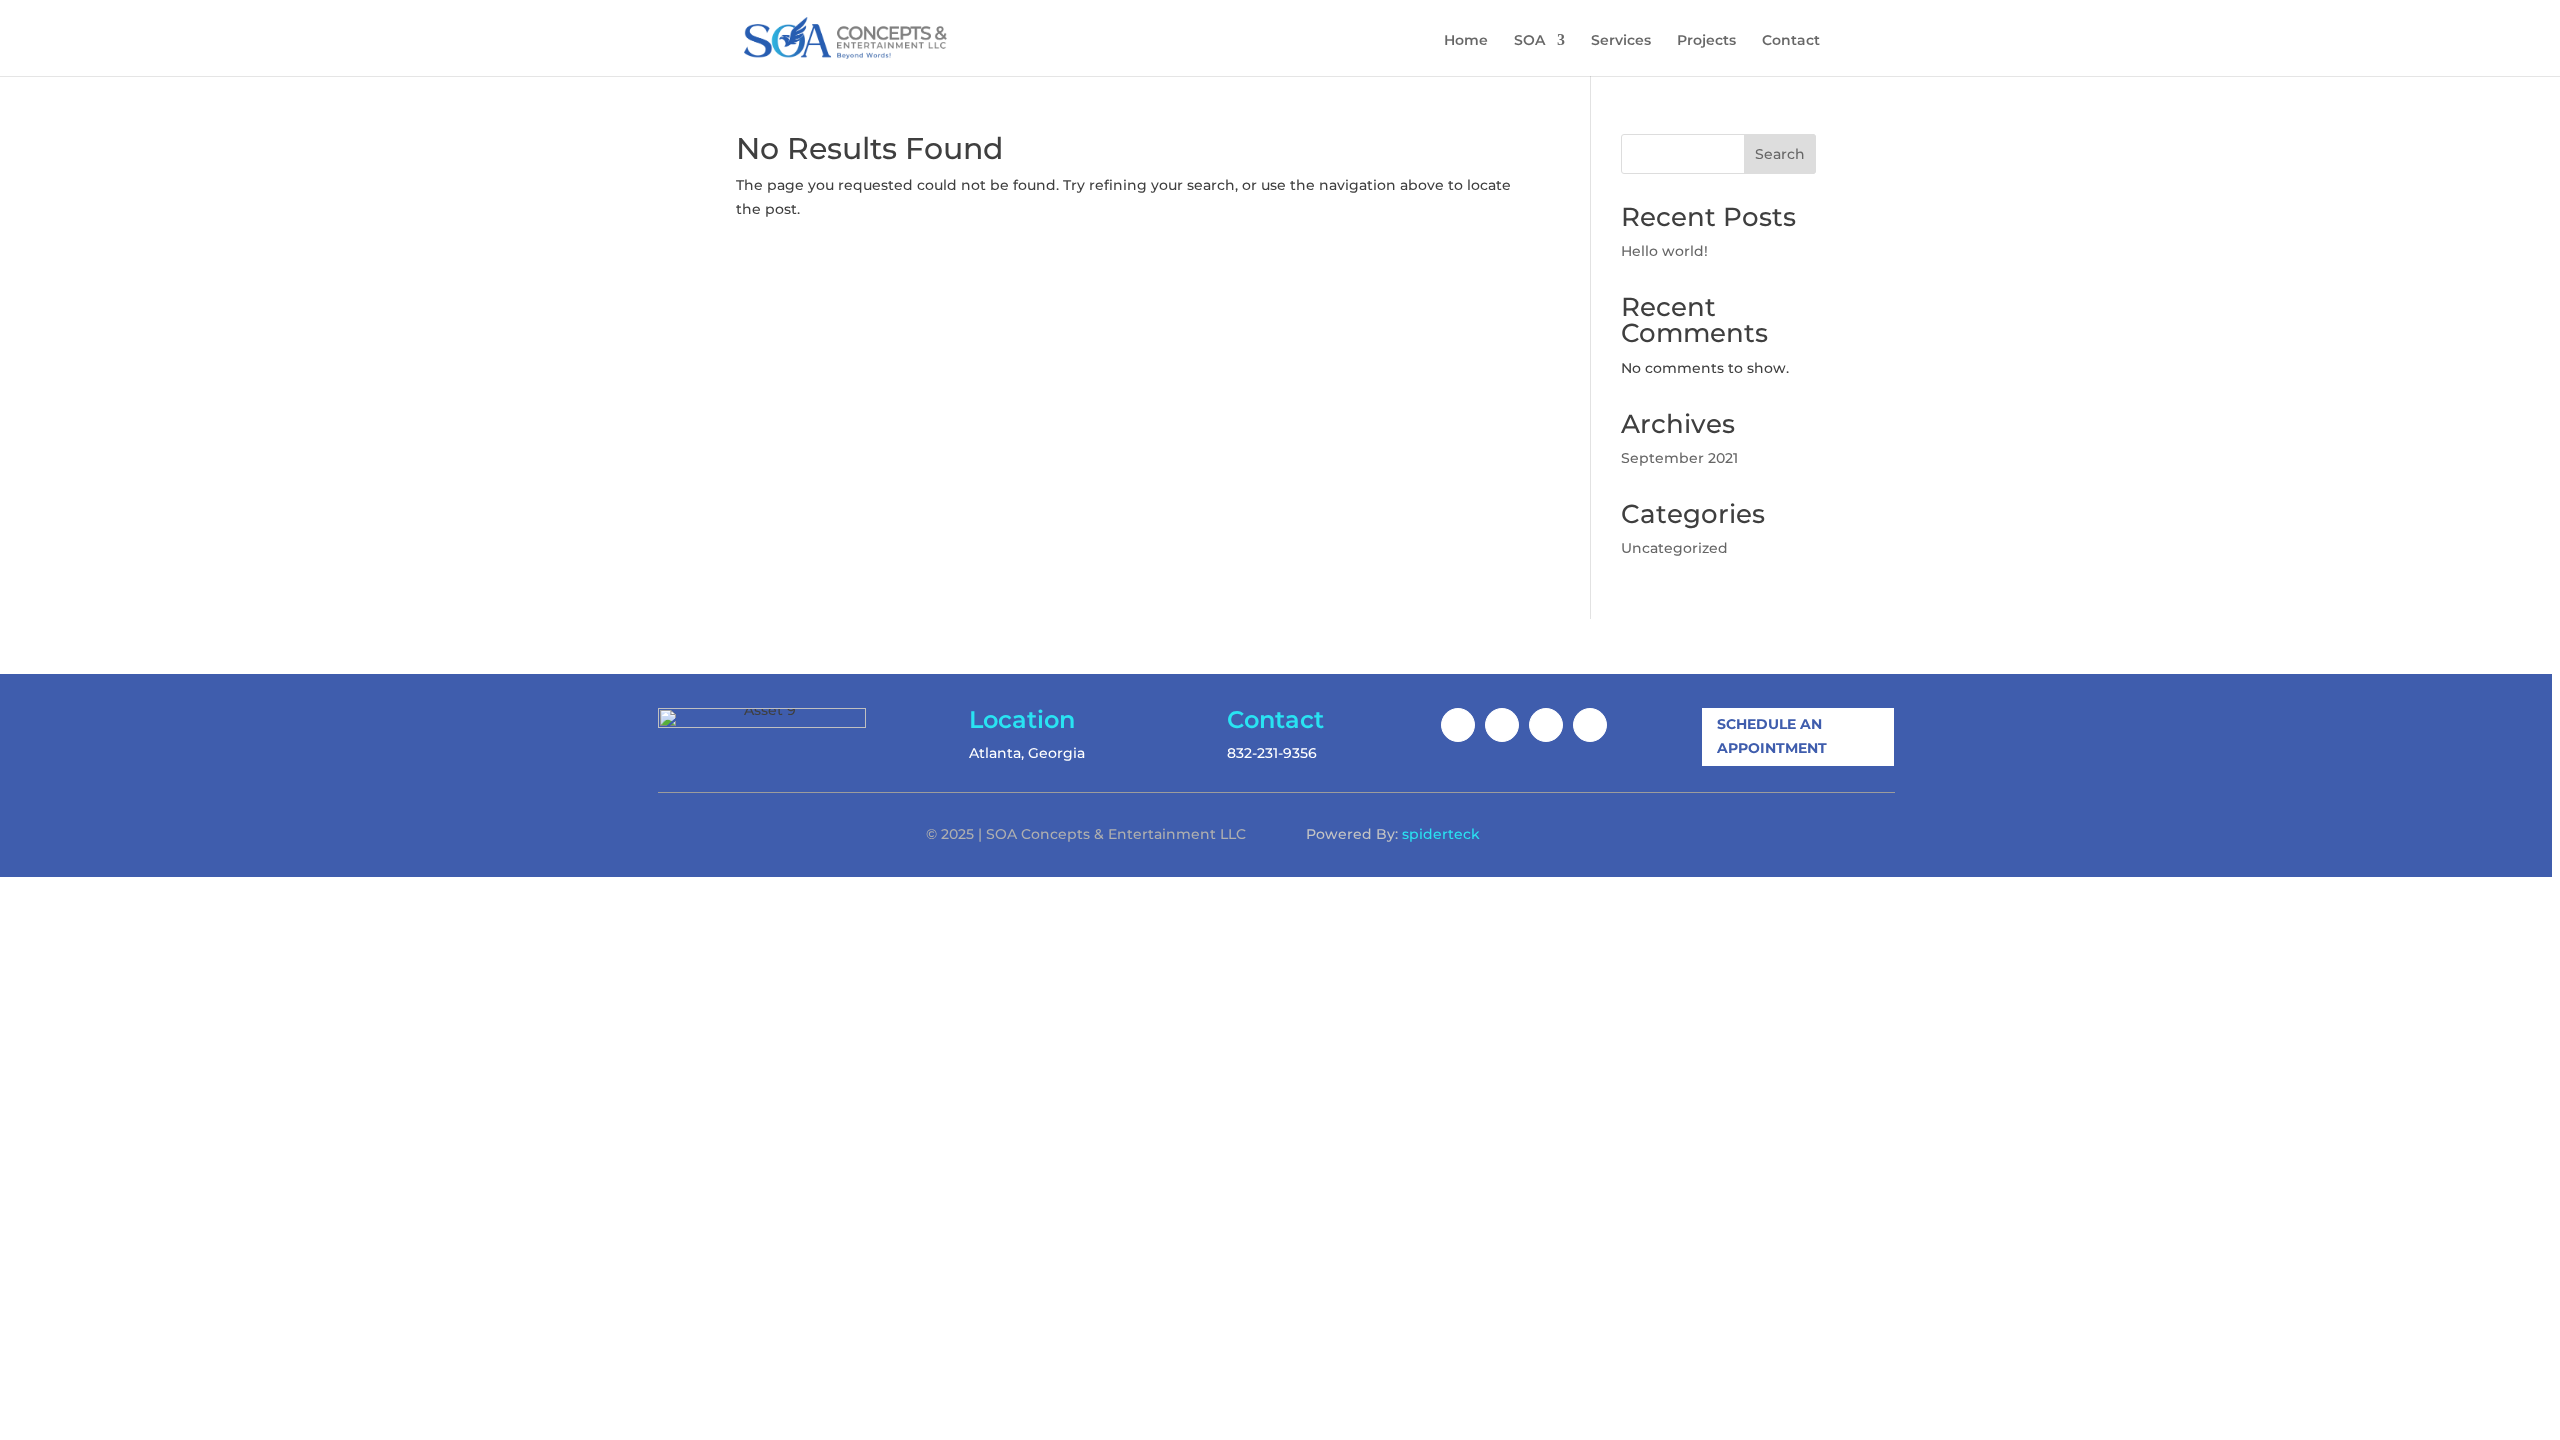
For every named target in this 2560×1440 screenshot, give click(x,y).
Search (1780, 154)
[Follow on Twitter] (1546, 725)
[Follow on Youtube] (1590, 725)
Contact (1791, 41)
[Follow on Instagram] (1502, 725)
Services (1621, 41)
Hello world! (1664, 251)
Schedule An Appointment (1772, 736)
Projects (1706, 41)
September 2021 (1679, 458)
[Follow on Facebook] (1458, 725)
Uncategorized (1674, 548)
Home (1466, 41)
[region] (1280, 720)
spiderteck (1441, 834)
